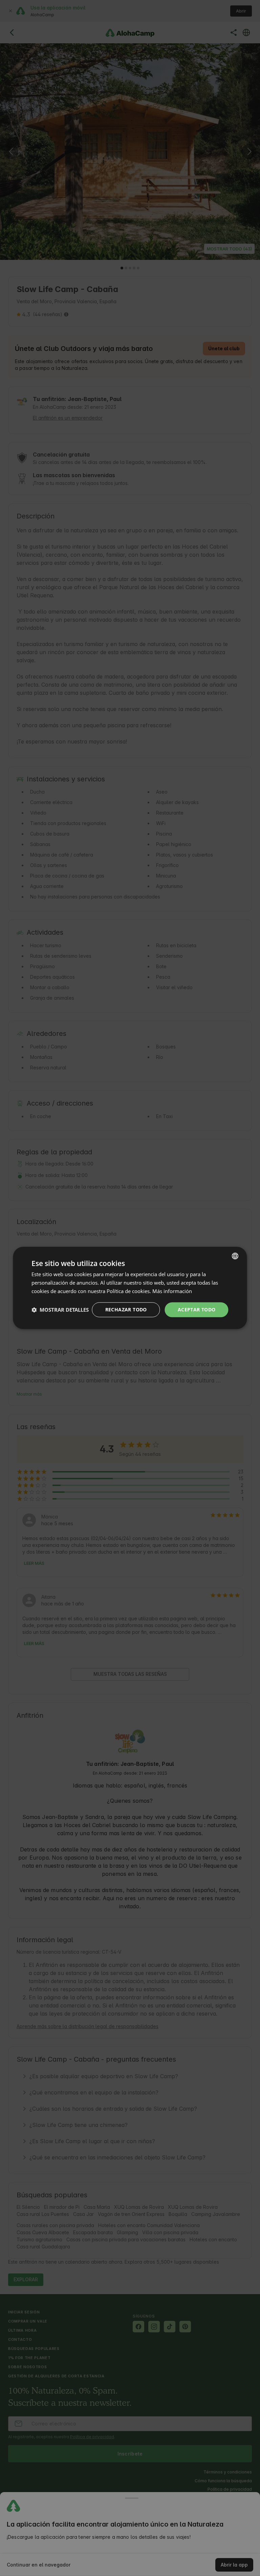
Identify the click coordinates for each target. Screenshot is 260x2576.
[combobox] (235, 1256)
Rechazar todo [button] (126, 1309)
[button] (60, 1310)
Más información (172, 1291)
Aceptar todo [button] (197, 1309)
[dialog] (130, 1288)
